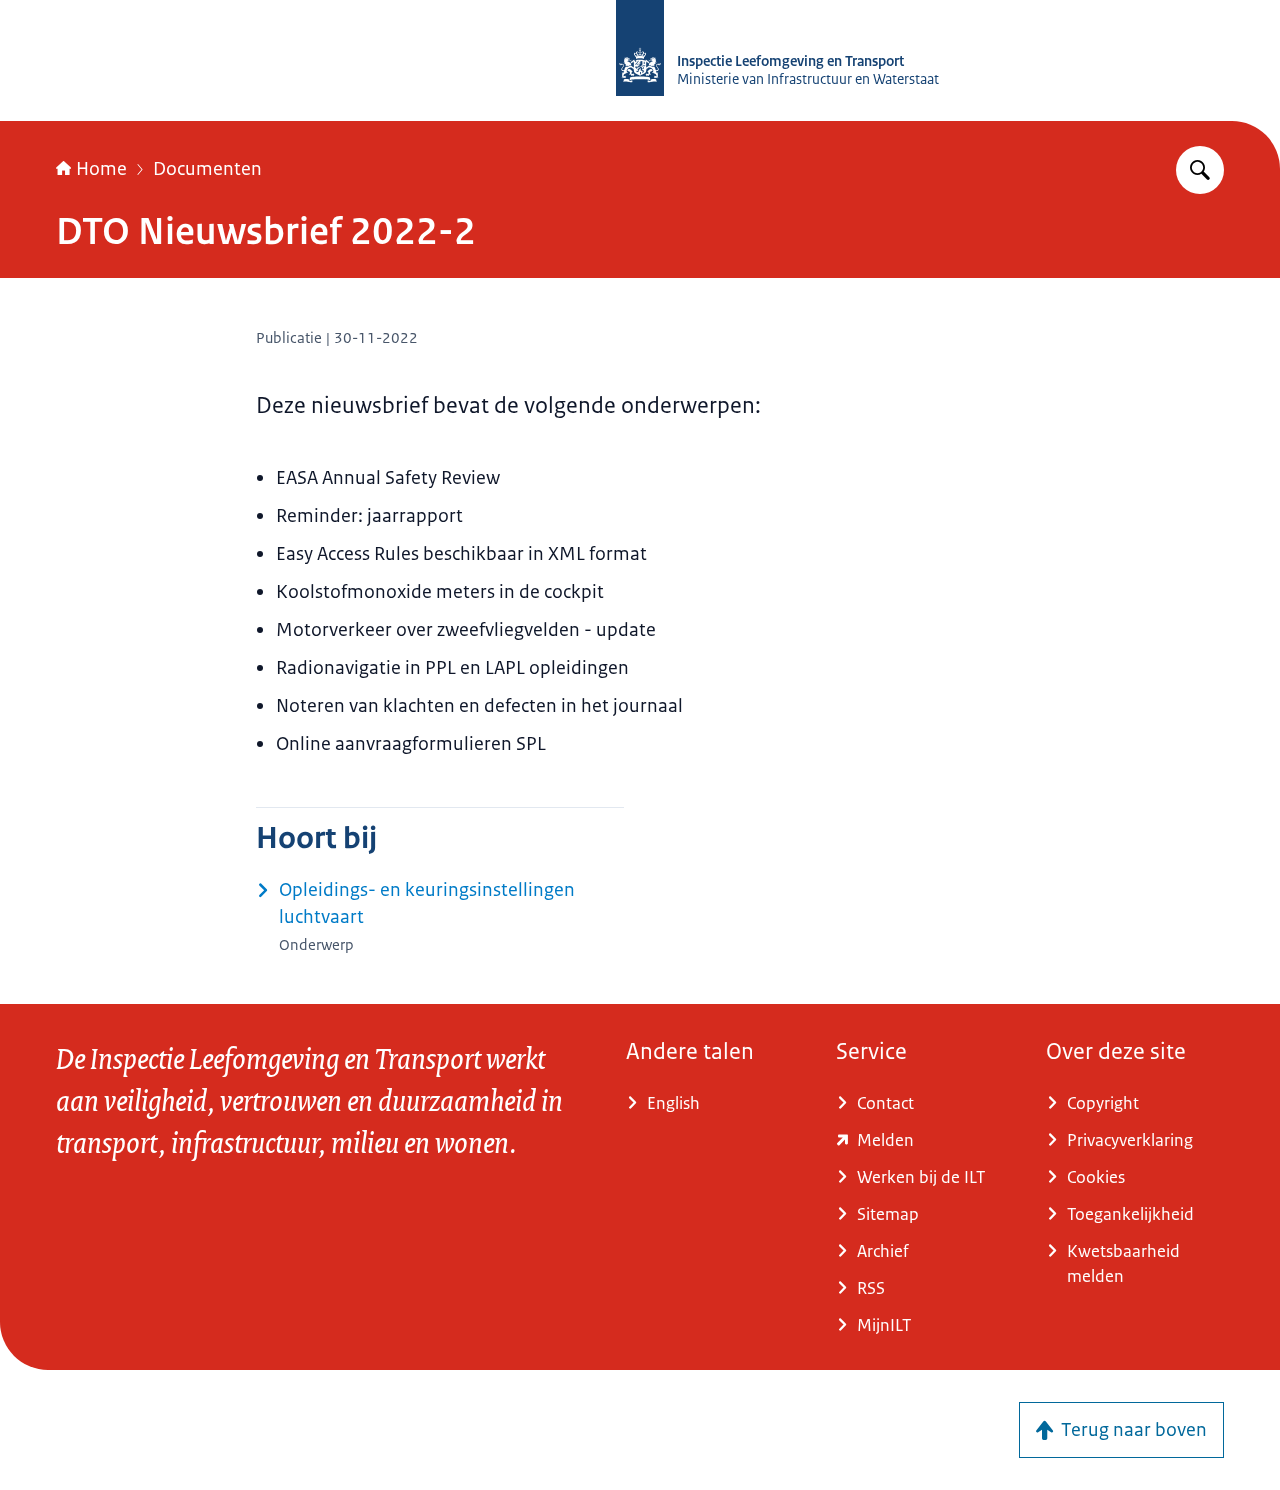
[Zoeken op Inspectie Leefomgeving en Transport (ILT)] (1200, 170)
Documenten (207, 169)
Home (101, 169)
